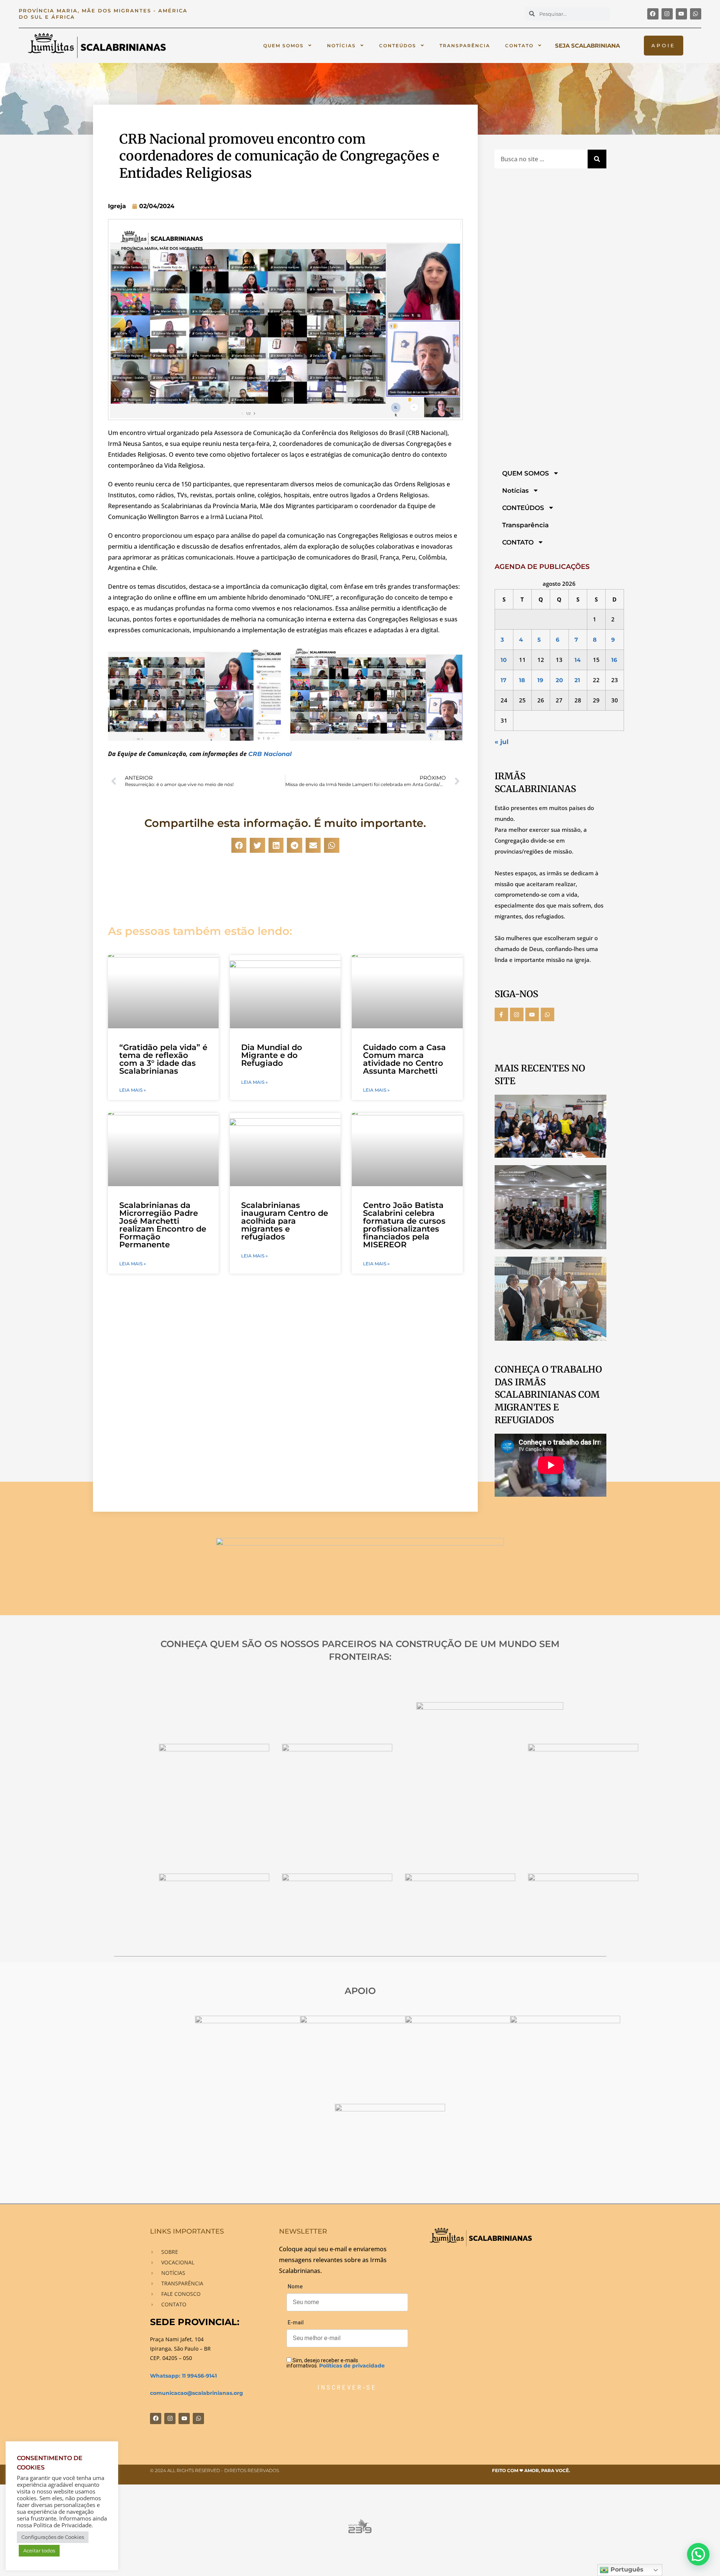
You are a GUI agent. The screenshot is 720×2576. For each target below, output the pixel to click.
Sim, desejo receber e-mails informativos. (336, 2363)
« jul (502, 742)
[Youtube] (681, 14)
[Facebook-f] (501, 1014)
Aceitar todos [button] (39, 2550)
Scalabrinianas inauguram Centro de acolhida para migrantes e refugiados (285, 1221)
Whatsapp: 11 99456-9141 (183, 2376)
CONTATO (519, 46)
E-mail (296, 2322)
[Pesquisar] (597, 159)
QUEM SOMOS (283, 46)
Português (626, 2569)
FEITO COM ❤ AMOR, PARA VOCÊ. (531, 2470)
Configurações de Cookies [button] (53, 2537)
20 (559, 680)
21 (577, 680)
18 (522, 680)
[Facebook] (653, 14)
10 (504, 660)
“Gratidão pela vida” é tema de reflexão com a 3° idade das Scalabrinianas (163, 1059)
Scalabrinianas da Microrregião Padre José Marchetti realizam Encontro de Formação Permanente (163, 1225)
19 (540, 680)
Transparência (465, 46)
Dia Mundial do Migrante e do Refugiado (272, 1055)
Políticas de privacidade (352, 2366)
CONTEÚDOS (398, 46)
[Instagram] (667, 14)
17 (503, 680)
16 (614, 660)
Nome (295, 2286)
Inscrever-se (347, 2387)
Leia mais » (133, 1090)
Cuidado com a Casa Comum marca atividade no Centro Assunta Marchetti (404, 1059)
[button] (239, 845)
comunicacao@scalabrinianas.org (196, 2393)
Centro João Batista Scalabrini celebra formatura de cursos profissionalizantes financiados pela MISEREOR (404, 1225)
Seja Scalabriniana (587, 46)
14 (577, 660)
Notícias (341, 46)
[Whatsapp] (696, 14)
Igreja (117, 206)
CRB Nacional (270, 754)
